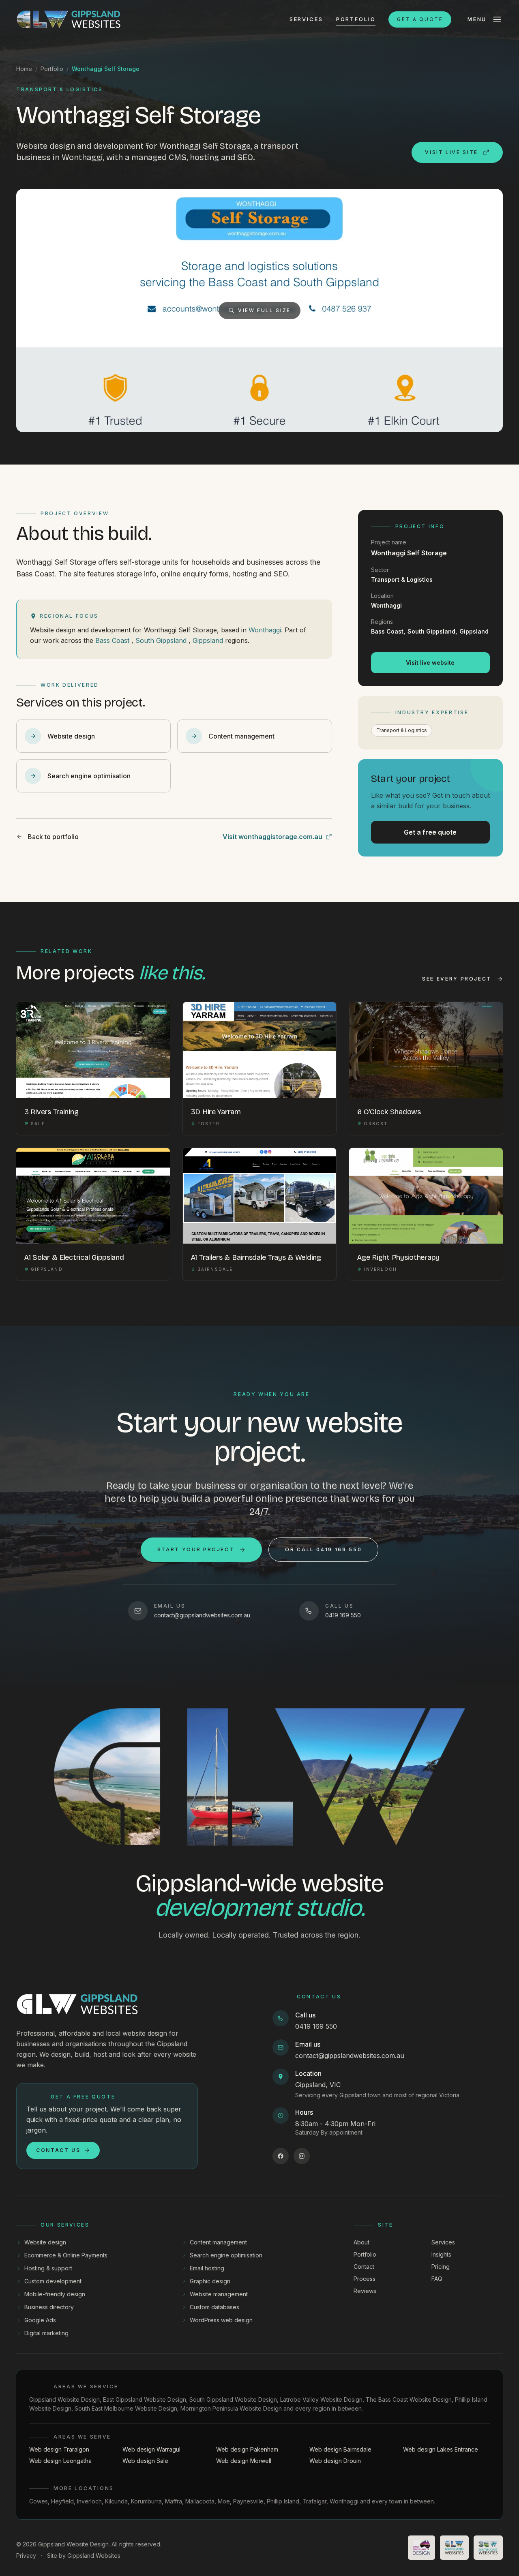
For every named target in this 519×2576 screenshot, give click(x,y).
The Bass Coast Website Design (409, 2399)
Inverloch (89, 2501)
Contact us (58, 2150)
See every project (457, 979)
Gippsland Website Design (64, 2399)
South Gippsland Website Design (233, 2399)
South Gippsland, (432, 631)
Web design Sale (145, 2461)
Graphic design (210, 2281)
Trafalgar (314, 2501)
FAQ (437, 2279)
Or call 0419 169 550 (323, 1549)
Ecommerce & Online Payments (66, 2255)
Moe (224, 2501)
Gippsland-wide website (259, 1895)
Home (24, 69)
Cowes (39, 2501)
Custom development (53, 2281)
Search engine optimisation (226, 2255)
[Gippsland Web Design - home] (69, 19)
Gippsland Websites (94, 2556)
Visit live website (430, 663)
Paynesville (248, 2501)
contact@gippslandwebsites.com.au (350, 2056)
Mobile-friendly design (55, 2294)
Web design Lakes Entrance (441, 2449)
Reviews (365, 2291)
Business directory (49, 2307)
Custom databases (214, 2307)
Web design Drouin (335, 2461)
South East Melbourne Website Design (126, 2408)
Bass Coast (112, 640)
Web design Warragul (151, 2449)
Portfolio (356, 19)
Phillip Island (283, 2501)
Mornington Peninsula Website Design (231, 2408)
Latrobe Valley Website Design (321, 2399)
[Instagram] (302, 2156)
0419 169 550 (316, 2026)
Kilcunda (116, 2501)
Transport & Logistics (402, 730)
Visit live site (451, 152)
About (361, 2242)
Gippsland (208, 640)
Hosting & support (48, 2268)
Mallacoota (200, 2501)
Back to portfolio (53, 837)
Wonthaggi (265, 630)
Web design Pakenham (247, 2449)
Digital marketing (46, 2333)
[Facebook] (281, 2156)
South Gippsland (161, 640)
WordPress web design (221, 2320)
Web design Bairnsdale (340, 2449)
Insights (441, 2254)
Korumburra (146, 2501)
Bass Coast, (388, 631)
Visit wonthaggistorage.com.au (272, 837)
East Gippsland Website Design (145, 2399)
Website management (219, 2294)
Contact (364, 2267)
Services (306, 19)
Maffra (174, 2501)
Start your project (196, 1549)
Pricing (441, 2267)
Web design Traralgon (59, 2449)
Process (365, 2279)
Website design (45, 2242)
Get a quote (420, 19)
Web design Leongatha (60, 2461)
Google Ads (40, 2320)
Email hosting (207, 2268)
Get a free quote (430, 832)
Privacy (26, 2556)
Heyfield (62, 2501)
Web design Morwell (244, 2461)
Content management (218, 2242)
